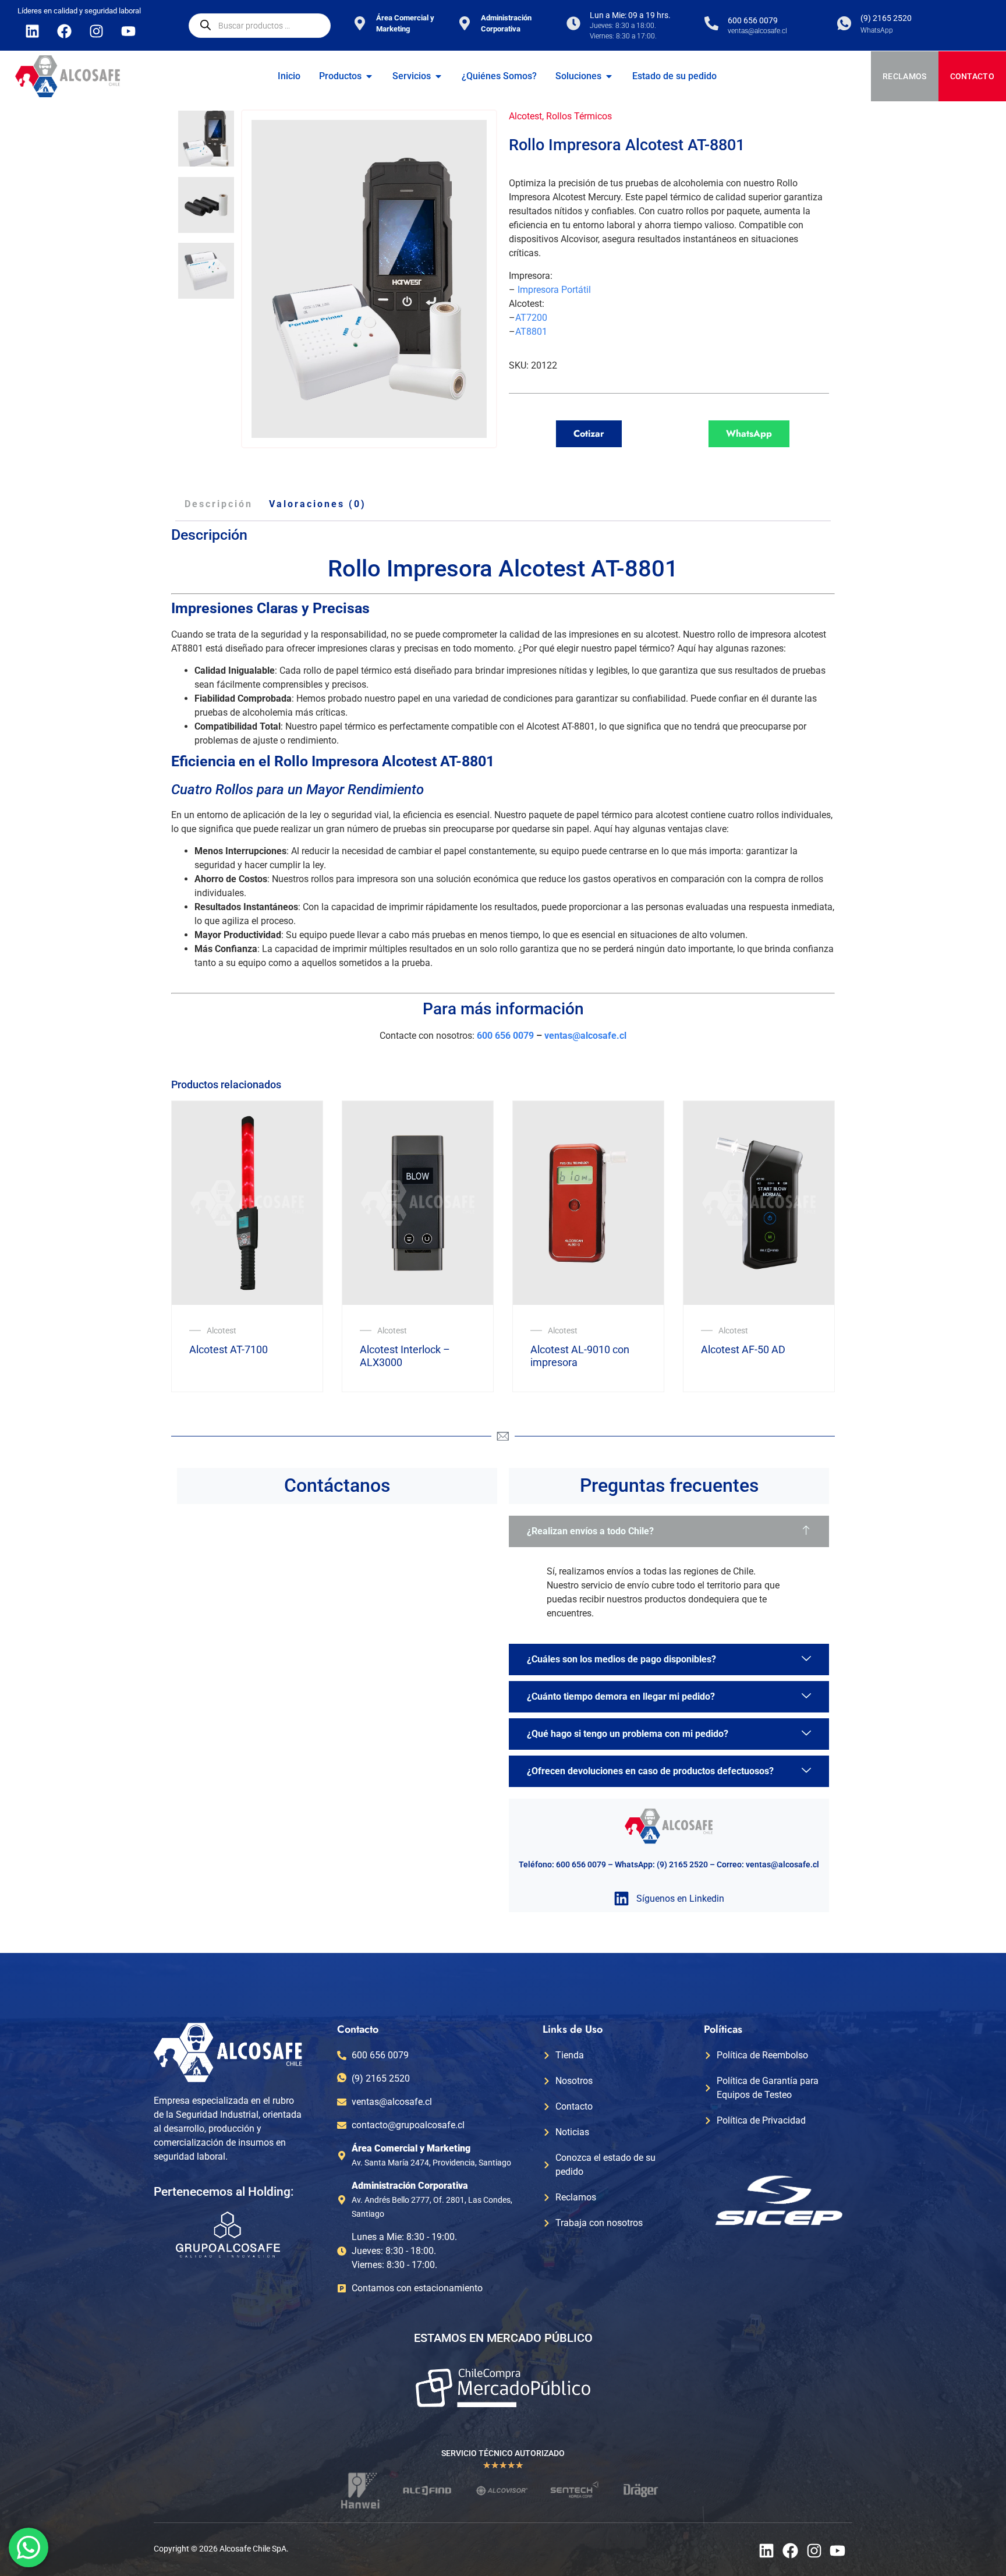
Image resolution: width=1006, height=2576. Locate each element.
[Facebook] (64, 31)
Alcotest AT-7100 (229, 1349)
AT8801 (531, 332)
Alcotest (525, 116)
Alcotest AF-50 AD (743, 1349)
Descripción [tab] (219, 504)
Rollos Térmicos (579, 116)
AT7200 (531, 318)
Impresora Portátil (554, 290)
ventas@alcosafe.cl (585, 1036)
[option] (206, 139)
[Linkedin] (32, 31)
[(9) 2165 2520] (844, 23)
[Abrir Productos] (369, 76)
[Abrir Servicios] (438, 76)
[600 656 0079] (711, 23)
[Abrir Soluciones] (609, 76)
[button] (669, 1531)
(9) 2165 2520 (886, 18)
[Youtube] (128, 31)
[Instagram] (96, 31)
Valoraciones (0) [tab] (318, 504)
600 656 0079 (753, 20)
